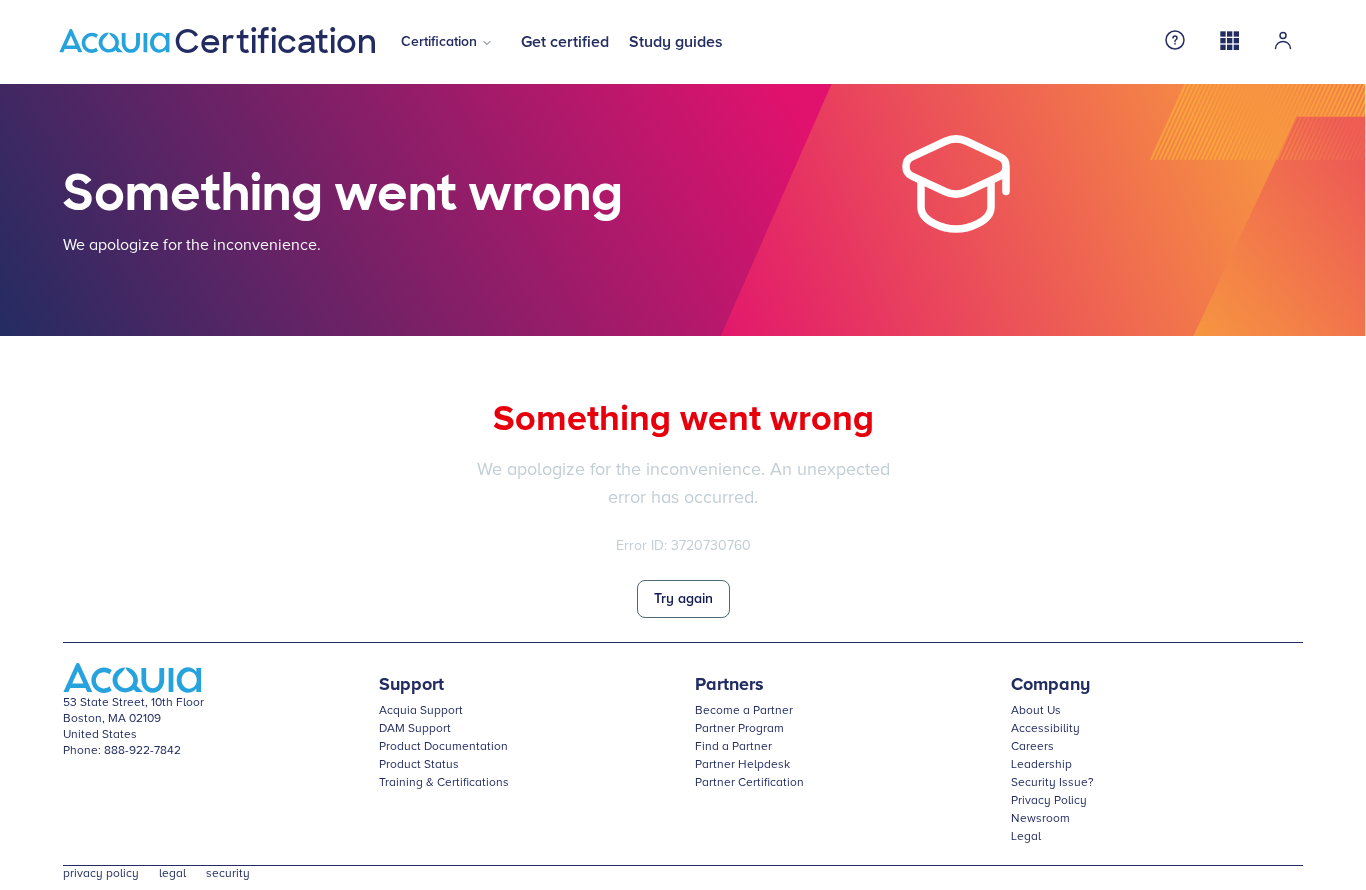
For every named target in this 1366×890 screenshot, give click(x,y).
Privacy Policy (1049, 801)
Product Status (419, 765)
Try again (683, 599)
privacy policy (101, 874)
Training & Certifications (444, 783)
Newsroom (1040, 819)
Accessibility (1045, 729)
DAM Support (415, 729)
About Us (1036, 711)
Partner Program (739, 729)
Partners (729, 685)
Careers (1032, 747)
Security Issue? (1052, 783)
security (228, 874)
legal (172, 874)
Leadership (1041, 765)
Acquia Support (421, 711)
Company (1050, 685)
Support (411, 685)
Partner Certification (749, 783)
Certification (439, 42)
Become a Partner (744, 711)
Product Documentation (443, 747)
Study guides (676, 42)
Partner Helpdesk (742, 765)
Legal (1026, 837)
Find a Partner (733, 747)
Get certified (565, 42)
